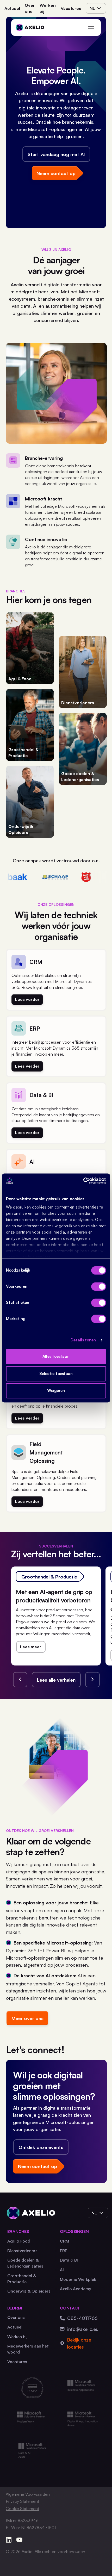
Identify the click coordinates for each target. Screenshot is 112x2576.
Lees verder (27, 999)
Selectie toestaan (56, 1374)
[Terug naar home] (30, 28)
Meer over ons (27, 2018)
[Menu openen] (91, 27)
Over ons (30, 8)
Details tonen (83, 1340)
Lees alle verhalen (56, 1680)
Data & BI (69, 2260)
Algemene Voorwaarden (28, 2494)
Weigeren (56, 1391)
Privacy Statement (22, 2501)
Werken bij (48, 8)
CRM (64, 2241)
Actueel (12, 8)
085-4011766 (82, 2318)
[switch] (99, 1287)
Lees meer (31, 1647)
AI (62, 2270)
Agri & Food (19, 2241)
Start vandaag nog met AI (56, 154)
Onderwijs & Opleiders (29, 2291)
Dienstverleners (22, 2251)
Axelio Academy (76, 2289)
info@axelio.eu (83, 2329)
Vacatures (71, 8)
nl (92, 8)
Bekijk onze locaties (79, 2343)
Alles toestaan (56, 1357)
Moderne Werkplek (78, 2279)
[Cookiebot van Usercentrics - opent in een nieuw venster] (83, 1181)
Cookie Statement (22, 2509)
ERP (64, 2251)
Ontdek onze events (41, 2147)
